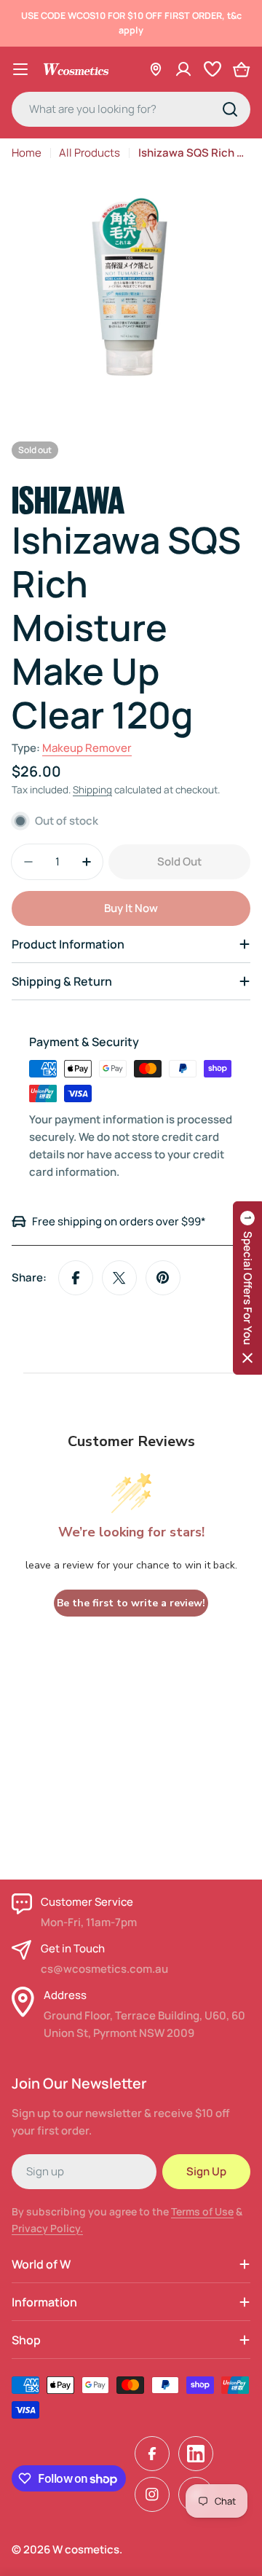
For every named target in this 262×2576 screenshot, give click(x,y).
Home (27, 153)
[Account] (183, 69)
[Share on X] (119, 1278)
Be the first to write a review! (131, 1603)
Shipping (92, 790)
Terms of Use (202, 2211)
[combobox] (131, 109)
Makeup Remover (87, 748)
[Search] (230, 109)
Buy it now (131, 908)
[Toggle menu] (20, 69)
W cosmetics (86, 2549)
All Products (90, 153)
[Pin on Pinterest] (163, 1278)
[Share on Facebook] (76, 1278)
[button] (247, 1288)
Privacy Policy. (47, 2228)
